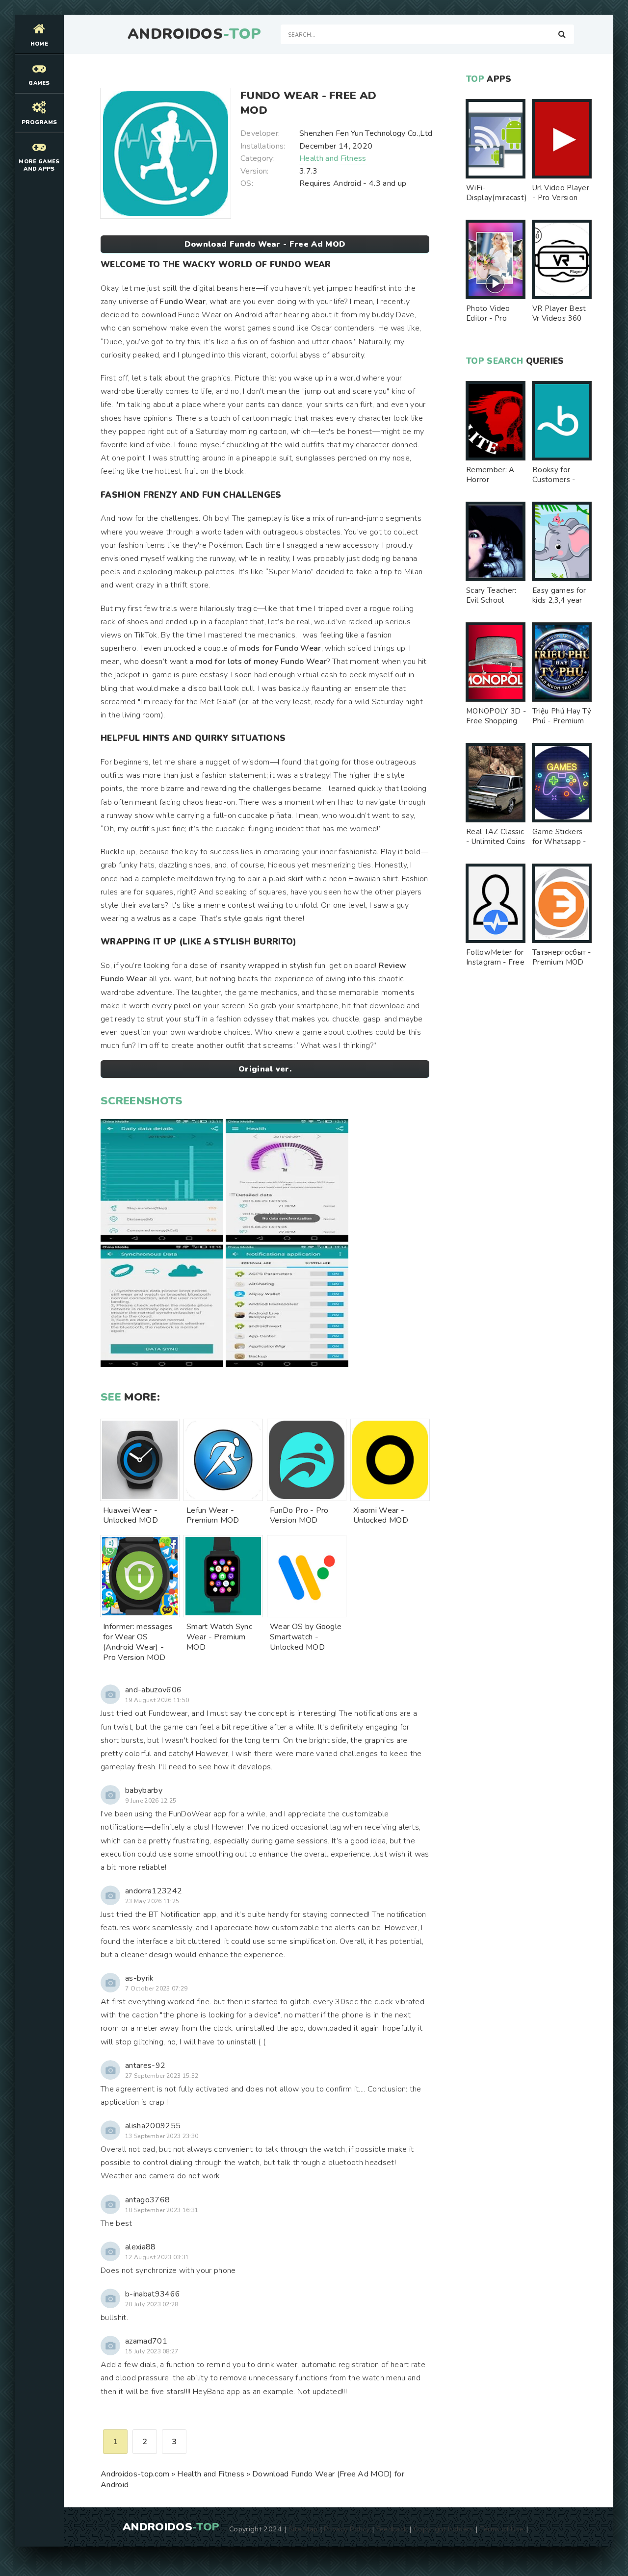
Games (39, 83)
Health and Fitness (333, 158)
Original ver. (265, 1069)
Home (39, 44)
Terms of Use (502, 2529)
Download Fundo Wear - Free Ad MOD (265, 244)
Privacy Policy (347, 2529)
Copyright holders (443, 2529)
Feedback (392, 2529)
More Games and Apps (39, 165)
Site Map (303, 2529)
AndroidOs (194, 34)
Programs (39, 122)
